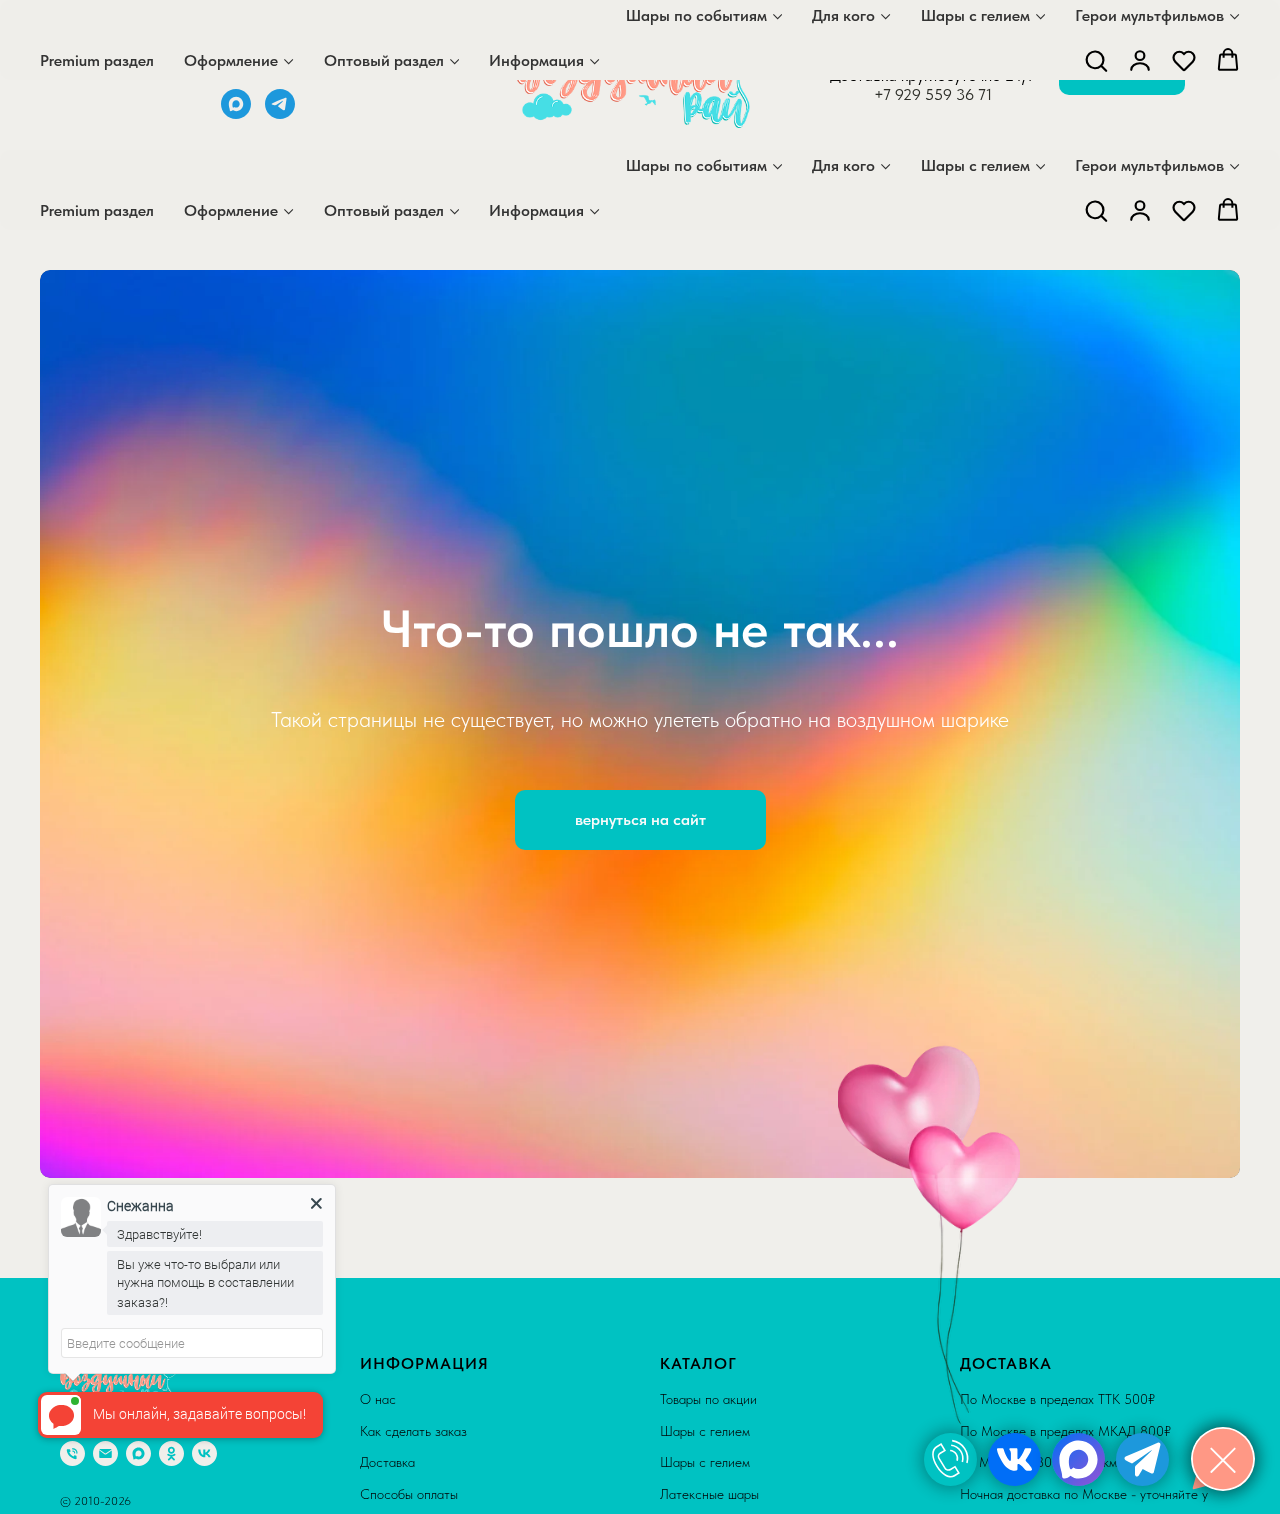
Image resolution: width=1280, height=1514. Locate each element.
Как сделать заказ (413, 1431)
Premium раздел (97, 210)
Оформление (231, 210)
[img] (950, 1459)
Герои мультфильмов (1149, 165)
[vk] (204, 1453)
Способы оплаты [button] (409, 1494)
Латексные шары (709, 1494)
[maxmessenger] (236, 113)
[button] (1096, 210)
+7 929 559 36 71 (933, 94)
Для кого (843, 165)
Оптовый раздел (384, 210)
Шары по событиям (696, 165)
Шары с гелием (975, 165)
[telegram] (280, 113)
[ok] (171, 1453)
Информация (536, 210)
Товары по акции (708, 1399)
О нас (378, 1399)
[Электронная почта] (105, 1453)
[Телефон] (72, 1453)
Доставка (387, 1462)
